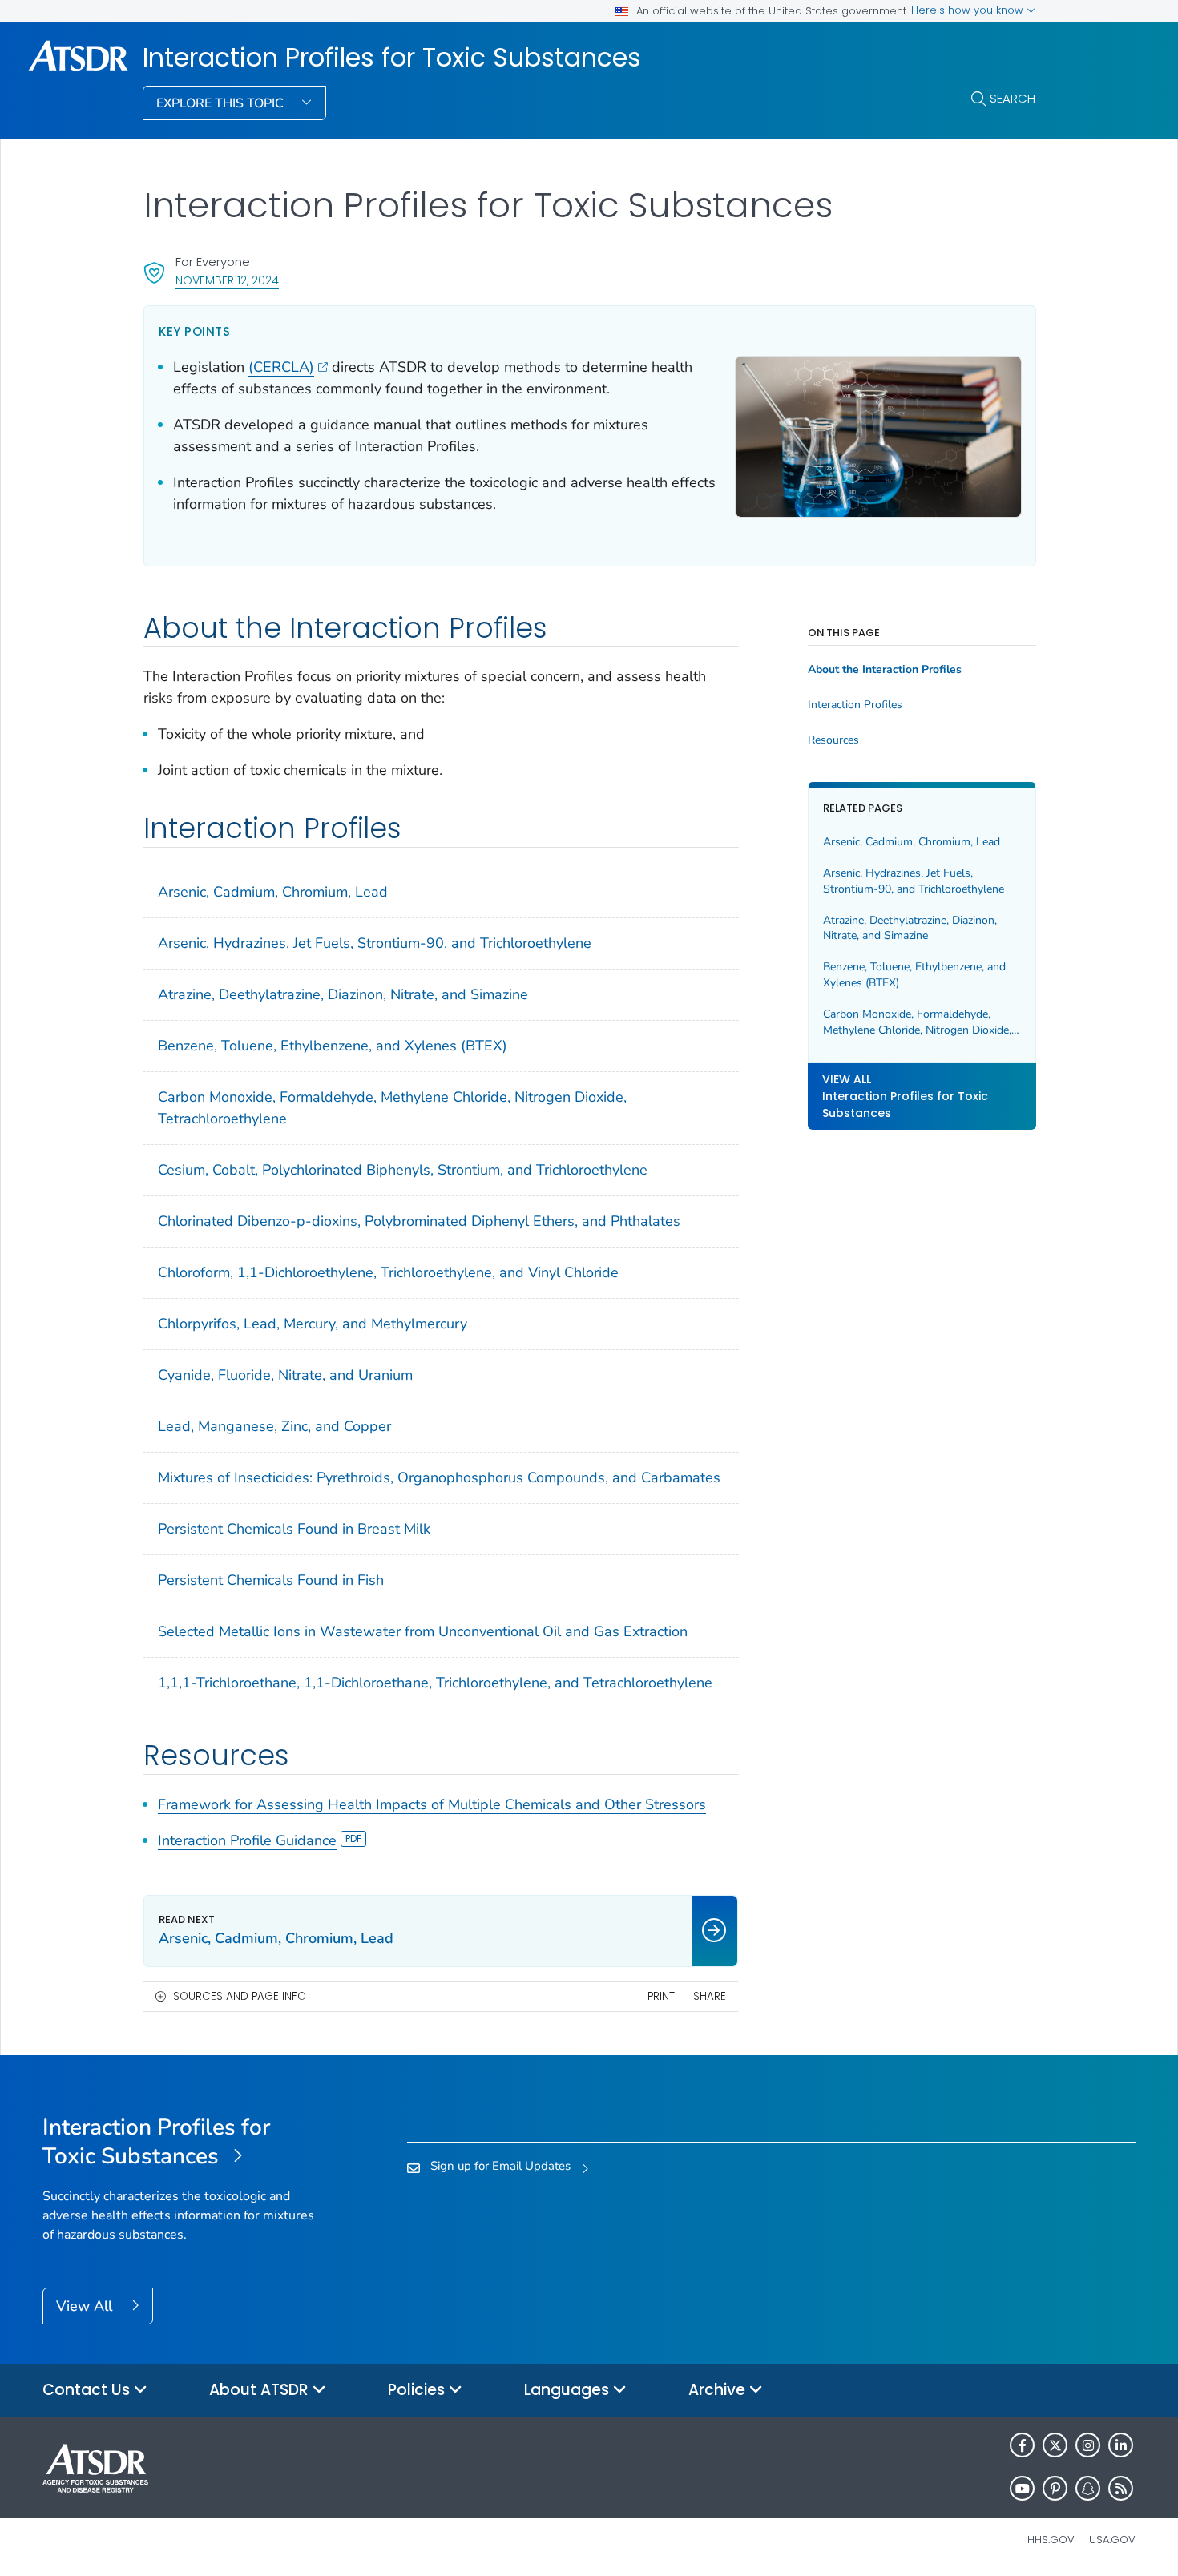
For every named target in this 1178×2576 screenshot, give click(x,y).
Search (1013, 98)
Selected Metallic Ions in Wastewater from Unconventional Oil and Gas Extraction (423, 1631)
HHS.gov (1051, 2540)
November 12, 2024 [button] (227, 280)
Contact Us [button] (88, 2390)
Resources (833, 740)
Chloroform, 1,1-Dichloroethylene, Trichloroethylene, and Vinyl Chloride (388, 1272)
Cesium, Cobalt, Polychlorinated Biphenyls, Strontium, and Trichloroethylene (403, 1170)
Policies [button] (418, 2390)
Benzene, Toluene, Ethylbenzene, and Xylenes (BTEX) (333, 1046)
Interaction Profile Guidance (247, 1840)
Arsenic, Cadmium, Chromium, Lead (273, 892)
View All (86, 2306)
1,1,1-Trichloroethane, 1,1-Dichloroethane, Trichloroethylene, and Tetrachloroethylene (435, 1683)
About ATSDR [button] (261, 2390)
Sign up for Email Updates (500, 2166)
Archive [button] (719, 2390)
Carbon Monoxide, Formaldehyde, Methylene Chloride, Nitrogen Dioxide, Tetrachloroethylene (392, 1108)
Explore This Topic (222, 103)
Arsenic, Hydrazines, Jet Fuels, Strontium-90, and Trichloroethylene (375, 943)
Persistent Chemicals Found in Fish (271, 1580)
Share (710, 1996)
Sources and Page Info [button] (240, 1996)
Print (661, 1996)
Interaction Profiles (855, 705)
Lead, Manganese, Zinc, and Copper (274, 1426)
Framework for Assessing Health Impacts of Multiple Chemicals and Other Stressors (432, 1804)
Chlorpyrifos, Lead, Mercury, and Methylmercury (313, 1324)
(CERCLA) (281, 367)
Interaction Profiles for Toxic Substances (392, 58)
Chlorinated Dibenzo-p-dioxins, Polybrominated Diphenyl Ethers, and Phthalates (419, 1221)
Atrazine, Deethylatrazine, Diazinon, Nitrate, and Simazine (343, 994)
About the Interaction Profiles (885, 670)
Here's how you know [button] (969, 10)
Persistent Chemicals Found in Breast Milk (294, 1529)
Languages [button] (569, 2390)
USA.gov (1112, 2540)
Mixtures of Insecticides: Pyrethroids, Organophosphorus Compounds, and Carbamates (439, 1477)
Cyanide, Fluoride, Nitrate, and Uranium (285, 1375)
